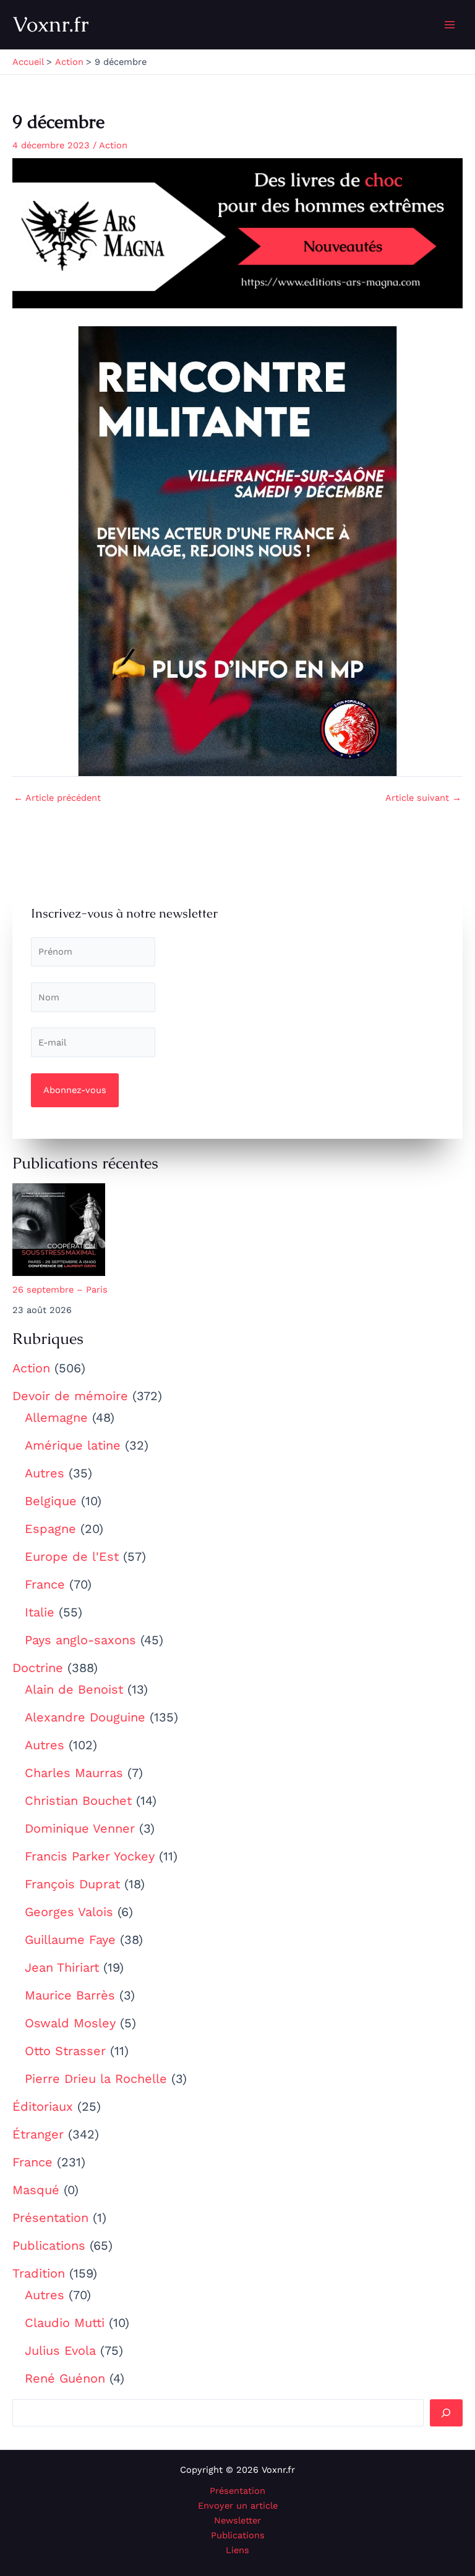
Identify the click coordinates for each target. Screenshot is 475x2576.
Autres (45, 1473)
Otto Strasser (65, 2051)
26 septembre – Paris (60, 1290)
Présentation (50, 2218)
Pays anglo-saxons (80, 1640)
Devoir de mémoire (70, 1396)
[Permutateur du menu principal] (450, 25)
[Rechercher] (446, 2413)
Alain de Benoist (74, 1689)
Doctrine (38, 1668)
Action (31, 1368)
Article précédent (57, 798)
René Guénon (65, 2378)
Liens (237, 2550)
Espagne (50, 1529)
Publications (49, 2245)
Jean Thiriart (62, 1967)
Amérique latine (73, 1445)
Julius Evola (60, 2350)
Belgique (51, 1501)
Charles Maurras (74, 1773)
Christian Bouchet (78, 1801)
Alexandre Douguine (85, 1717)
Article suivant (423, 798)
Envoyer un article (238, 2506)
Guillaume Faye (70, 1940)
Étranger (38, 2134)
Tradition (39, 2273)
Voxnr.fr (51, 24)
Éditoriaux (43, 2106)
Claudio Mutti (65, 2323)
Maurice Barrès (70, 1995)
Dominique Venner (80, 1828)
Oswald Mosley (70, 2023)
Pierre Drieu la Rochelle (96, 2079)
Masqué (36, 2190)
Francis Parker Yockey (90, 1856)
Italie (40, 1612)
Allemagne (56, 1417)
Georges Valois (69, 1912)
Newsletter (237, 2520)
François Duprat (72, 1884)
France (45, 1584)
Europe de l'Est (72, 1556)
